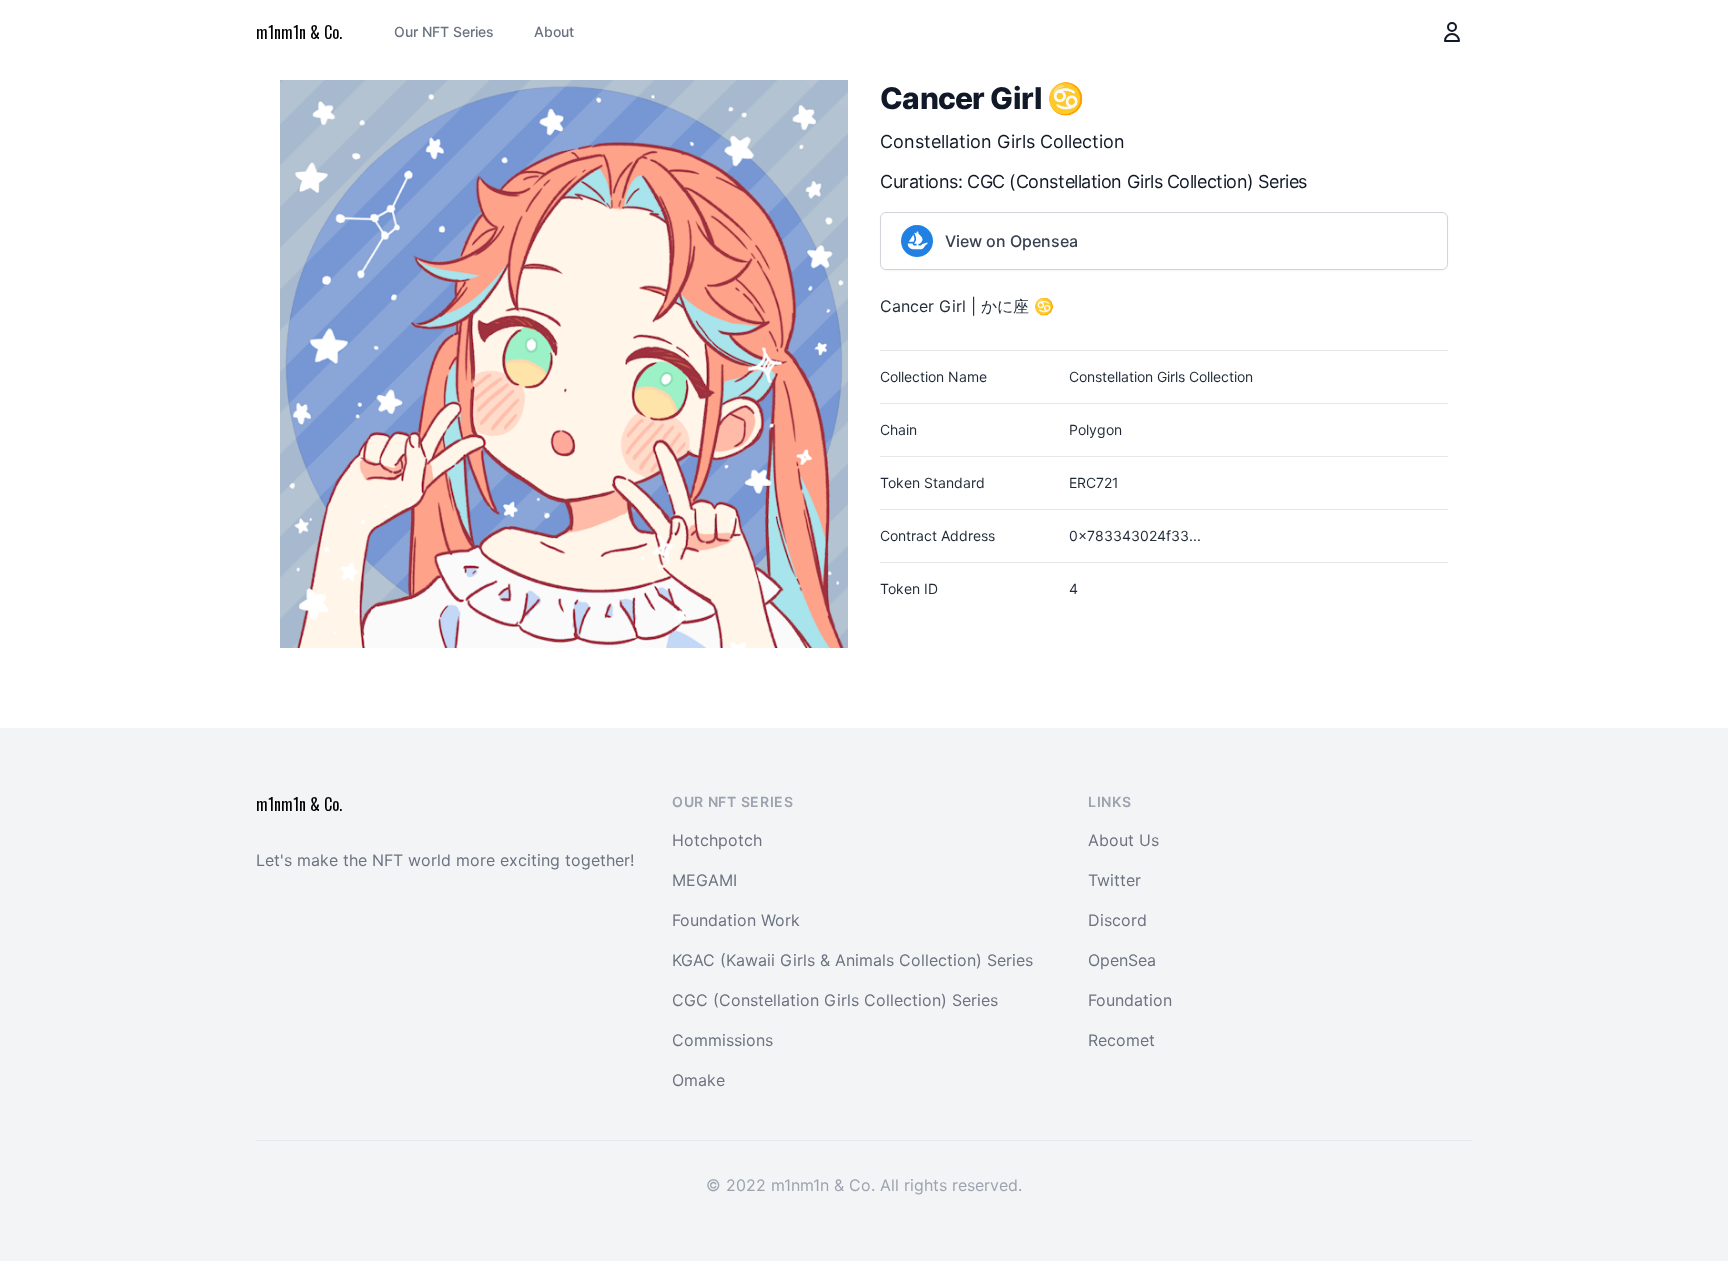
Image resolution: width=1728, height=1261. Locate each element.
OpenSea (1122, 960)
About (554, 31)
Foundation (1130, 1000)
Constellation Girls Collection (1002, 141)
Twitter (1114, 880)
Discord (1117, 920)
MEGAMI (704, 880)
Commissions (722, 1040)
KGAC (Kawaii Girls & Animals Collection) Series (852, 960)
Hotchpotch (717, 840)
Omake (698, 1080)
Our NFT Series (444, 31)
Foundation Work (736, 920)
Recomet (1121, 1040)
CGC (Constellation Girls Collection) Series (1137, 181)
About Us (1123, 840)
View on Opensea (1011, 241)
